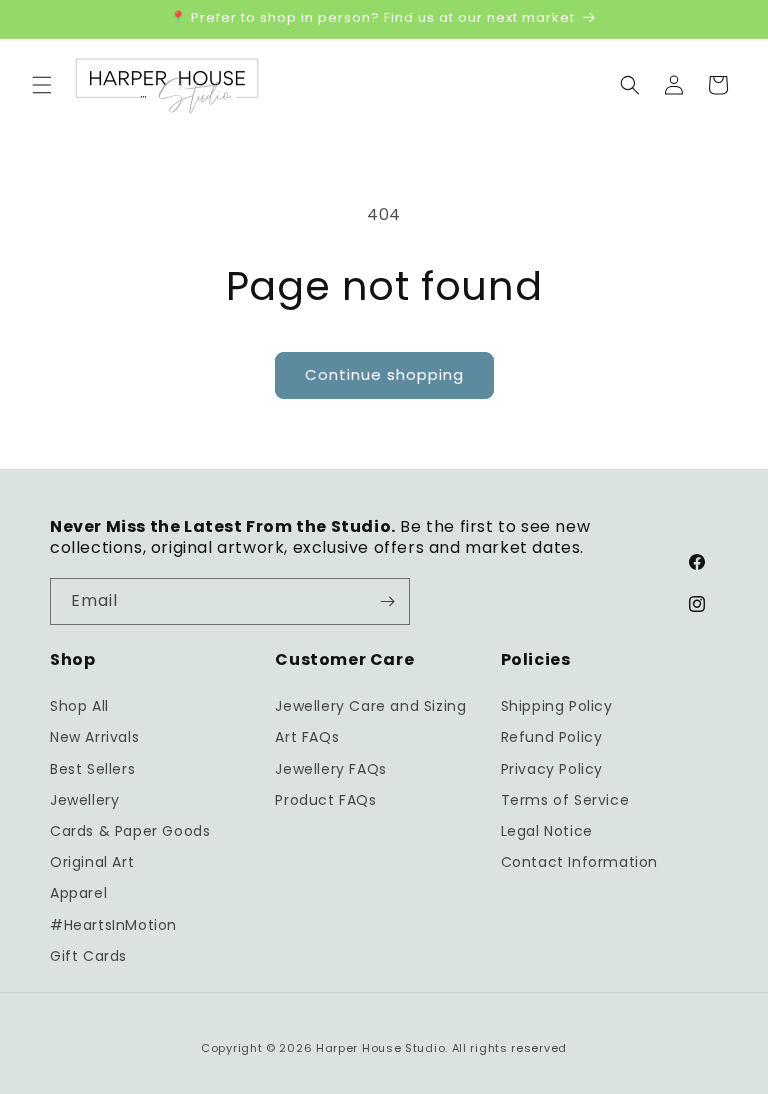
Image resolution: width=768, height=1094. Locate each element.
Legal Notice (547, 831)
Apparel (78, 893)
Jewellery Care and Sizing (370, 706)
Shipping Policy (557, 706)
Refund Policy (552, 737)
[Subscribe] (387, 601)
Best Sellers (92, 769)
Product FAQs (325, 800)
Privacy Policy (552, 769)
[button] (42, 85)
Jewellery (84, 800)
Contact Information (579, 862)
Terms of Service (565, 800)
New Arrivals (94, 737)
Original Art (92, 862)
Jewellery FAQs (330, 769)
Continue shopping (384, 374)
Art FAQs (307, 737)
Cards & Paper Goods (130, 831)
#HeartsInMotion (113, 925)
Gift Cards (88, 956)
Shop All (79, 706)
